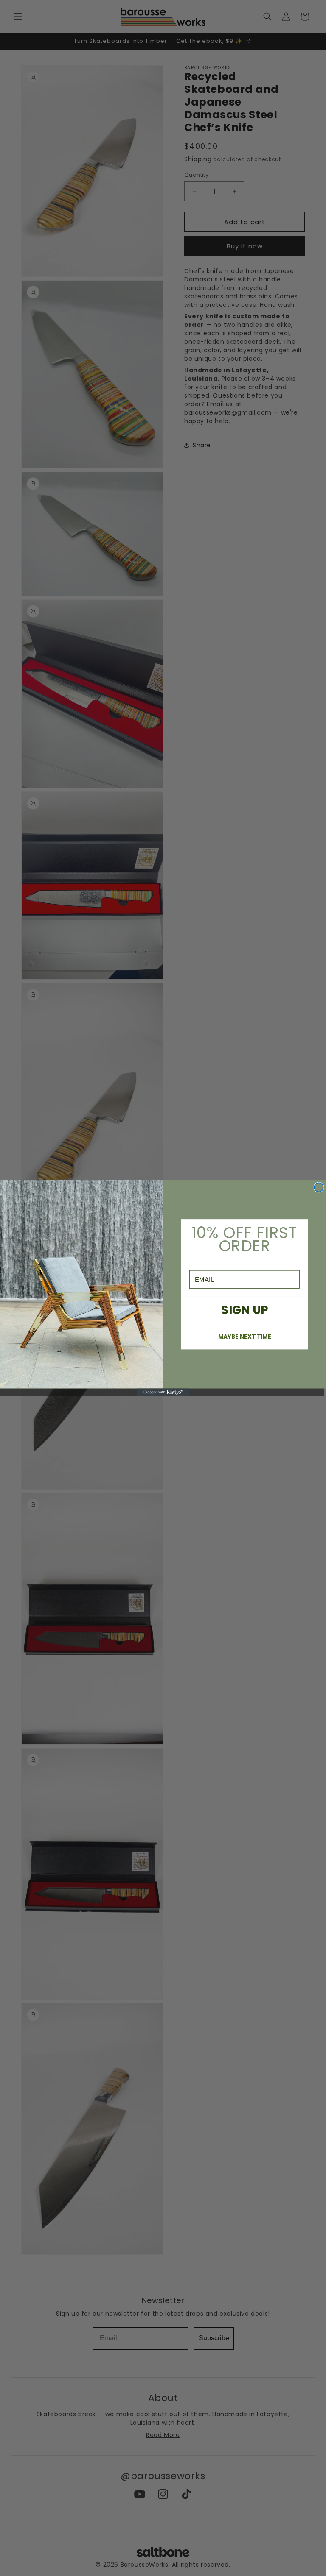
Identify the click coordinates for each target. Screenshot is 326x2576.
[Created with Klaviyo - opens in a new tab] (163, 1392)
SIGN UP (244, 1310)
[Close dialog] (319, 1187)
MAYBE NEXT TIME (244, 1336)
